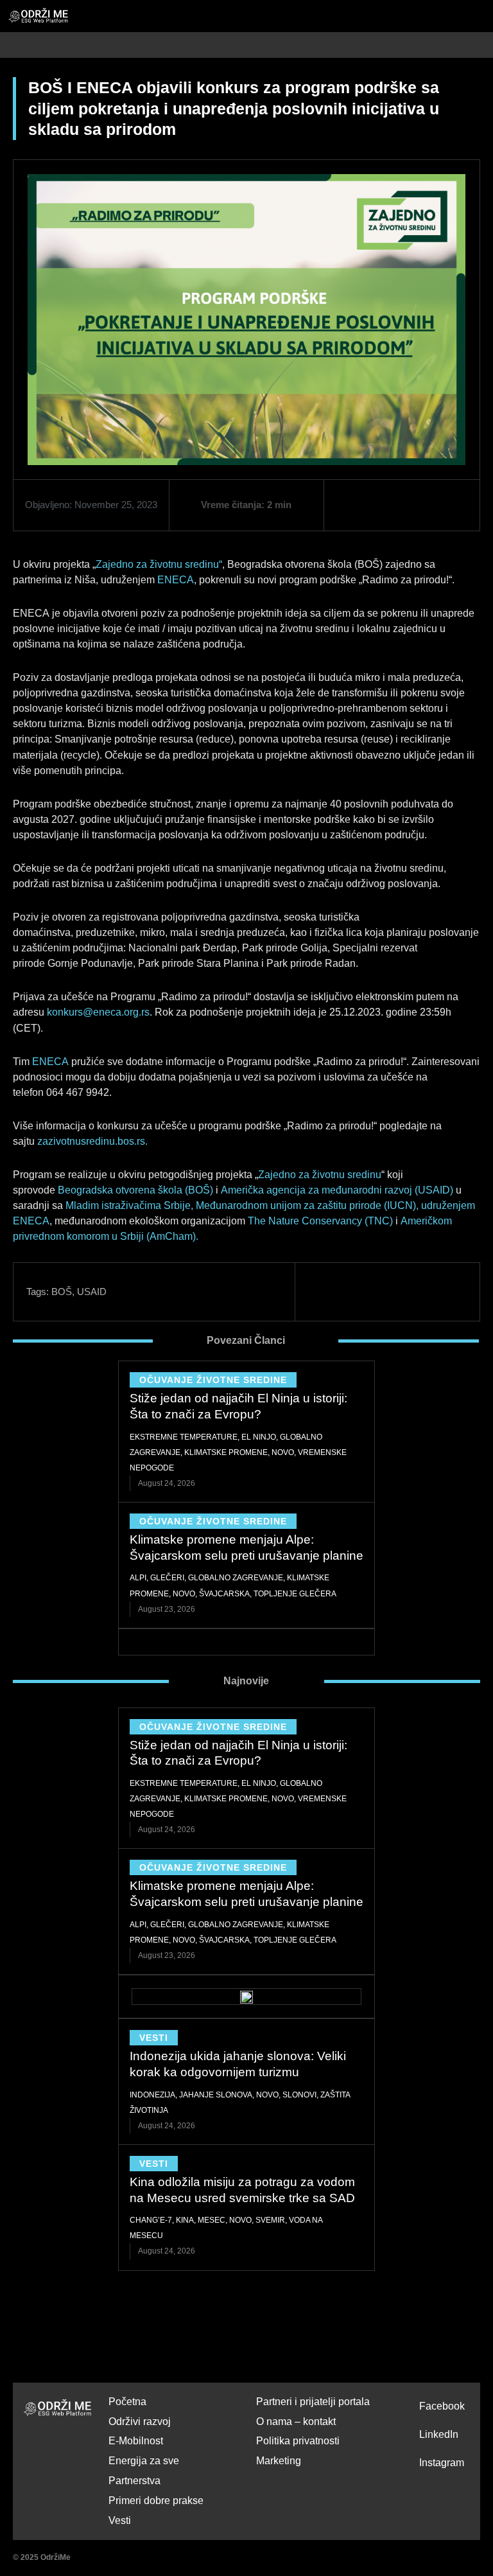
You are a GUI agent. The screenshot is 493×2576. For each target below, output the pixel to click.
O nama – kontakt (296, 2422)
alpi (138, 1578)
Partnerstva (134, 2481)
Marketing (279, 2461)
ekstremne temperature (184, 1437)
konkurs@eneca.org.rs (98, 1012)
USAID (92, 1292)
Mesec (212, 2220)
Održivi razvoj (140, 2422)
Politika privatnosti (298, 2441)
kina (185, 2220)
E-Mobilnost (136, 2441)
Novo (283, 1452)
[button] (486, 45)
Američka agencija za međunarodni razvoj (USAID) (337, 1190)
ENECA (176, 580)
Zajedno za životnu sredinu (320, 1175)
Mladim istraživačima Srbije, (129, 1205)
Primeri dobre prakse (156, 2501)
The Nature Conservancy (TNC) (320, 1221)
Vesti (154, 2038)
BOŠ (62, 1292)
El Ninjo (259, 1437)
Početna (127, 2402)
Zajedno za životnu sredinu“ (159, 564)
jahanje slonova (216, 2095)
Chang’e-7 (151, 2220)
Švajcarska (224, 1594)
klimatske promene (226, 1452)
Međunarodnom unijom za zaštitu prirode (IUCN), (307, 1205)
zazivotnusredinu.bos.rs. (92, 1141)
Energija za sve (144, 2461)
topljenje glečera (295, 1594)
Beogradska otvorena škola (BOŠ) (135, 1190)
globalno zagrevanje (236, 1578)
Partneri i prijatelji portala (313, 2402)
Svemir (270, 2220)
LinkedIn (439, 2434)
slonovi (299, 2095)
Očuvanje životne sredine (213, 1380)
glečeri (167, 1578)
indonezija (152, 2095)
